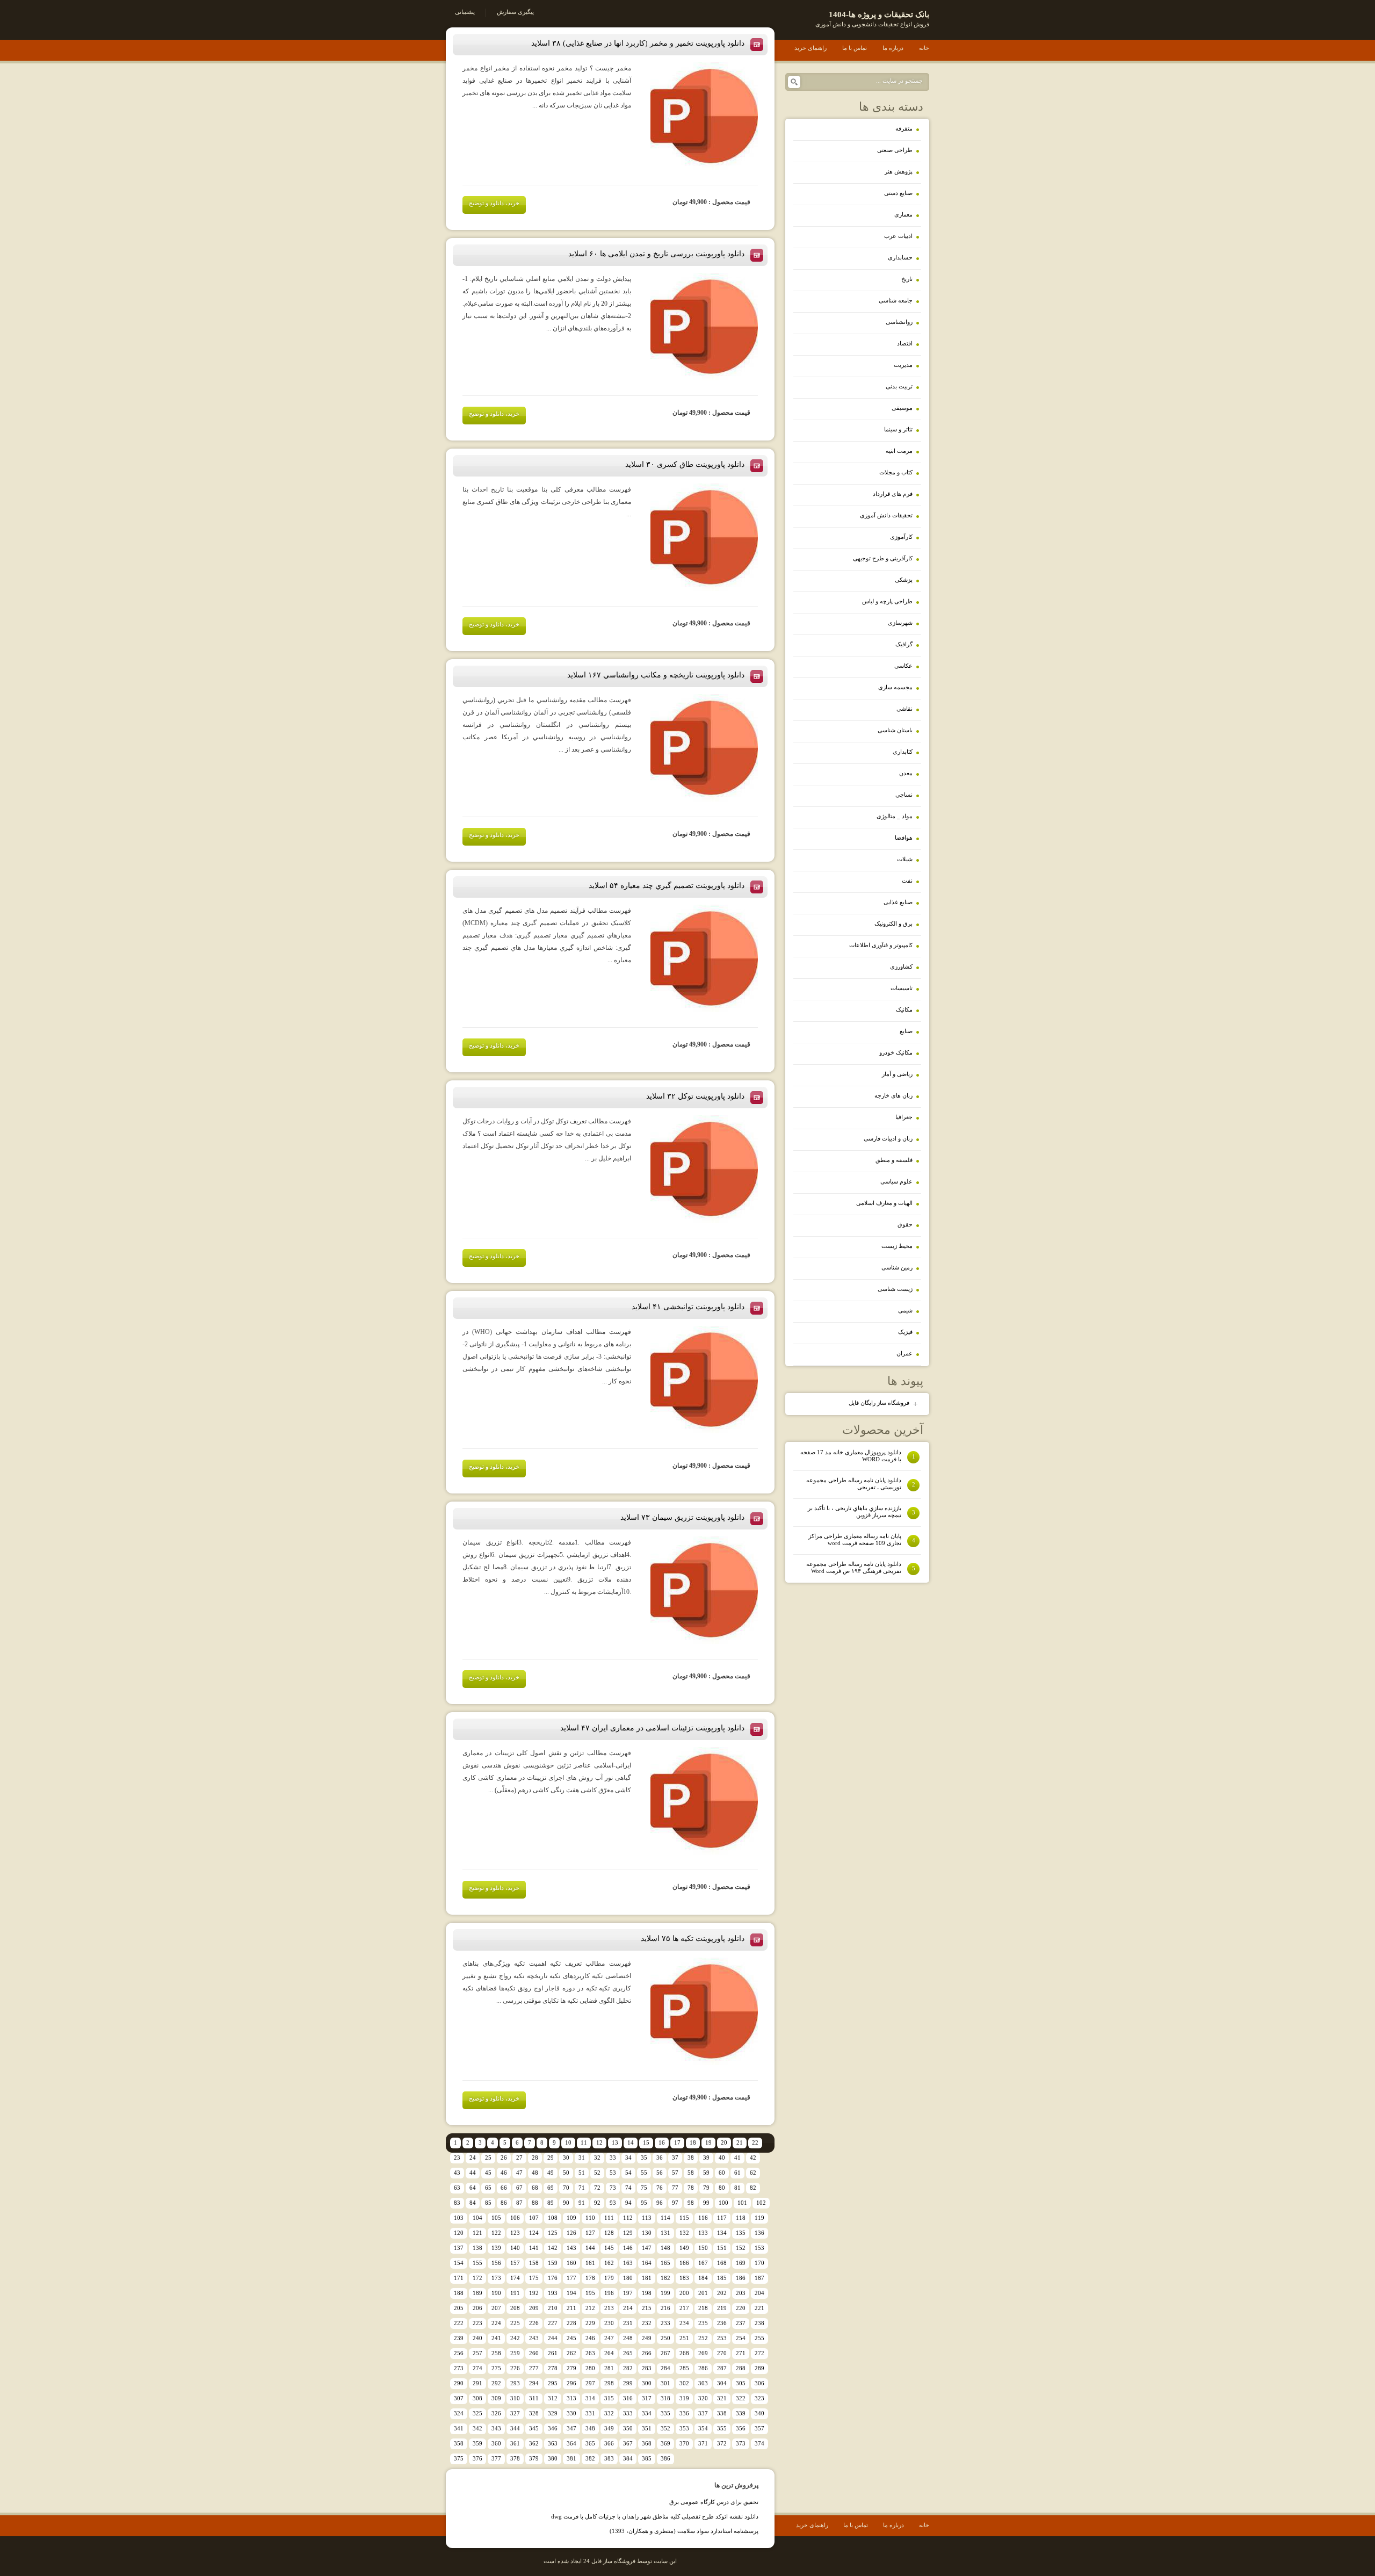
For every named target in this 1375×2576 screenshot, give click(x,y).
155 (477, 2263)
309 (496, 2398)
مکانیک (904, 1009)
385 (647, 2458)
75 (644, 2188)
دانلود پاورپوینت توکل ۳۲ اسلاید (695, 1096)
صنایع (906, 1031)
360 (496, 2443)
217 (684, 2308)
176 (553, 2278)
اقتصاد (905, 343)
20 (724, 2142)
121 (477, 2233)
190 (496, 2293)
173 (496, 2278)
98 (691, 2203)
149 (684, 2248)
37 (675, 2158)
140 (515, 2248)
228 (571, 2323)
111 (609, 2218)
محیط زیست (897, 1246)
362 (534, 2443)
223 (477, 2323)
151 (722, 2248)
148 (665, 2248)
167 (703, 2263)
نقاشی (904, 709)
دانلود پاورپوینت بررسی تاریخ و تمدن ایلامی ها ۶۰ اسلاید (656, 254)
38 (691, 2158)
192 (534, 2293)
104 (477, 2218)
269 (703, 2353)
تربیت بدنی (899, 386)
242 (515, 2338)
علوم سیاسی (896, 1181)
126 (571, 2233)
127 (590, 2233)
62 (753, 2173)
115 (684, 2218)
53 (613, 2173)
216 (665, 2308)
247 (609, 2338)
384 (628, 2458)
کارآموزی (901, 537)
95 (644, 2203)
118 (741, 2218)
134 (722, 2233)
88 (535, 2203)
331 (590, 2413)
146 (628, 2248)
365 (590, 2443)
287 (722, 2368)
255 (759, 2338)
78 (691, 2188)
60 (722, 2173)
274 (477, 2368)
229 (590, 2323)
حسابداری (900, 257)
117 (722, 2218)
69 (551, 2188)
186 (741, 2278)
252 (703, 2338)
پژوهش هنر (899, 171)
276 (515, 2368)
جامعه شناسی (896, 300)
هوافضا (904, 838)
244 (553, 2338)
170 (759, 2263)
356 (741, 2428)
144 (590, 2248)
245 (571, 2338)
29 (551, 2158)
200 (684, 2293)
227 (553, 2323)
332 (609, 2413)
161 (590, 2263)
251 (684, 2338)
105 (496, 2218)
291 (477, 2383)
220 (741, 2308)
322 (741, 2398)
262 (571, 2353)
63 (457, 2188)
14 (631, 2142)
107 (534, 2218)
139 (496, 2248)
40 (722, 2158)
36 (660, 2158)
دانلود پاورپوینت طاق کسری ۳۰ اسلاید (685, 464)
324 (459, 2413)
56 (660, 2173)
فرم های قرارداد (893, 494)
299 (628, 2383)
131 (665, 2233)
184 (703, 2278)
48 (535, 2173)
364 (571, 2443)
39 (706, 2158)
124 (534, 2233)
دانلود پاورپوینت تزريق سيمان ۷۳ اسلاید (682, 1517)
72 (597, 2188)
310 (515, 2398)
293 (515, 2383)
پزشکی (904, 580)
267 (665, 2353)
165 (665, 2263)
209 (534, 2308)
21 (740, 2142)
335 (665, 2413)
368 (647, 2443)
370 (684, 2443)
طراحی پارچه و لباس (887, 601)
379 (534, 2458)
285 (684, 2368)
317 (647, 2398)
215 (647, 2308)
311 (534, 2398)
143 (571, 2248)
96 (660, 2203)
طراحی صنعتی (895, 150)
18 (693, 2142)
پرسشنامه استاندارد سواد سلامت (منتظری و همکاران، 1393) (684, 2531)
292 (496, 2383)
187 (759, 2278)
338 (722, 2413)
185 (722, 2278)
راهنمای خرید (810, 48)
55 (644, 2173)
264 (609, 2353)
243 (534, 2338)
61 (737, 2173)
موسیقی (902, 408)
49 (551, 2173)
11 (584, 2142)
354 (703, 2428)
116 (703, 2218)
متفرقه (904, 128)
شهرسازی (900, 623)
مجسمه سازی (895, 687)
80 (722, 2188)
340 (759, 2413)
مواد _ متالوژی (895, 816)
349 (609, 2428)
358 (459, 2443)
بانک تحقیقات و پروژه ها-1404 (879, 15)
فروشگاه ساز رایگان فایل (879, 1403)
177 (571, 2278)
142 (553, 2248)
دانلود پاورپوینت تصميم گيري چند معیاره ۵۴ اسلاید (667, 886)
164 (647, 2263)
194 (571, 2293)
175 (534, 2278)
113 (647, 2218)
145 (609, 2248)
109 (571, 2218)
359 (477, 2443)
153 (759, 2248)
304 (722, 2383)
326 (496, 2413)
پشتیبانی (465, 12)
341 (459, 2428)
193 (553, 2293)
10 (568, 2142)
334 (647, 2413)
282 (628, 2368)
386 (665, 2458)
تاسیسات (902, 988)
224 (496, 2323)
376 (477, 2458)
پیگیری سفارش (515, 12)
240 (477, 2338)
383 (609, 2458)
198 (647, 2293)
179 (609, 2278)
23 (457, 2158)
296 (571, 2383)
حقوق (905, 1224)
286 (703, 2368)
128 (609, 2233)
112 (628, 2218)
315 (609, 2398)
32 (597, 2158)
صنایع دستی (898, 193)
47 (519, 2173)
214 (628, 2308)
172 (477, 2278)
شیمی (905, 1310)
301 (665, 2383)
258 (496, 2353)
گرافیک (904, 644)
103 (459, 2218)
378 (515, 2458)
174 (515, 2278)
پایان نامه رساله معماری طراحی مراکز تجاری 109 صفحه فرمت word (862, 1539)
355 (722, 2428)
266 (647, 2353)
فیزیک (905, 1332)
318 (665, 2398)
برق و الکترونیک (893, 923)
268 (684, 2353)
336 (684, 2413)
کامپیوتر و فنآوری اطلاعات (881, 945)
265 (628, 2353)
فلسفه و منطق (894, 1160)
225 (515, 2323)
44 (473, 2173)
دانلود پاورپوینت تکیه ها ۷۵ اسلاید (693, 1939)
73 (613, 2188)
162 (609, 2263)
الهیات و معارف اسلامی (884, 1203)
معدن (906, 773)
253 (722, 2338)
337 (703, 2413)
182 (665, 2278)
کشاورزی (901, 966)
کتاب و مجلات (896, 472)
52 (597, 2173)
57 (675, 2173)
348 (590, 2428)
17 (677, 2142)
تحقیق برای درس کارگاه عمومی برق (714, 2502)
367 (628, 2443)
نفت (907, 881)
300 (647, 2383)
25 (488, 2158)
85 (488, 2203)
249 (647, 2338)
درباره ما (893, 48)
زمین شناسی (897, 1267)
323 (759, 2398)
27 (519, 2158)
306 (759, 2383)
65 (488, 2188)
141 (534, 2248)
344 (515, 2428)
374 (759, 2443)
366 (609, 2443)
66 (504, 2188)
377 (496, 2458)
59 (706, 2173)
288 (741, 2368)
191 (515, 2293)
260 (534, 2353)
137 (459, 2248)
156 (496, 2263)
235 (703, 2323)
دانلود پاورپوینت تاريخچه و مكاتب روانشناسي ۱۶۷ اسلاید (656, 675)
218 (703, 2308)
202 (722, 2293)
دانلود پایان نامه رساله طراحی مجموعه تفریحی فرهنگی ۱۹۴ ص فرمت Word (861, 1567)
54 (628, 2173)
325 (477, 2413)
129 (628, 2233)
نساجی (904, 795)
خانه (924, 48)
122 (496, 2233)
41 (737, 2158)
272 (759, 2353)
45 (488, 2173)
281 (609, 2368)
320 (703, 2398)
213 (609, 2308)
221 (759, 2308)
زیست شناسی (895, 1289)
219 (722, 2308)
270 (722, 2353)
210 (553, 2308)
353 (684, 2428)
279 (571, 2368)
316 (628, 2398)
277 (534, 2368)
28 (535, 2158)
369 (665, 2443)
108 (553, 2218)
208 (515, 2308)
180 (628, 2278)
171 (459, 2278)
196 (609, 2293)
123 (515, 2233)
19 (708, 2142)
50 (566, 2173)
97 (675, 2203)
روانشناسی (899, 322)
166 (684, 2263)
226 (534, 2323)
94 (628, 2203)
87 (519, 2203)
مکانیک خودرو (896, 1052)
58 (691, 2173)
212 (590, 2308)
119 (759, 2218)
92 (597, 2203)
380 (553, 2458)
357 (759, 2428)
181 (647, 2278)
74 (628, 2188)
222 (459, 2323)
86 (504, 2203)
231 (628, 2323)
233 (665, 2323)
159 (553, 2263)
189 (477, 2293)
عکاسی (903, 666)
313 (571, 2398)
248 (628, 2338)
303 (703, 2383)
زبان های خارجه (893, 1095)
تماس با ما (855, 48)
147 (647, 2248)
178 (590, 2278)
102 (761, 2203)
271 (741, 2353)
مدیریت (903, 365)
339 (741, 2413)
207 (496, 2308)
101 (742, 2203)
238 (759, 2323)
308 (477, 2398)
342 (477, 2428)
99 (706, 2203)
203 (741, 2293)
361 (515, 2443)
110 (590, 2218)
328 (534, 2413)
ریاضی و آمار (897, 1074)
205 (459, 2308)
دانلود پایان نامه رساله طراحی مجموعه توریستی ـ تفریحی (861, 1484)
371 (703, 2443)
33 (613, 2158)
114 (665, 2218)
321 (722, 2398)
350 (628, 2428)
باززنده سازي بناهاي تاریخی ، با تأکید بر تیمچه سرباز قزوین (862, 1511)
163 (628, 2263)
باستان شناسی (895, 730)
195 (590, 2293)
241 (496, 2338)
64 (473, 2188)
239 (459, 2338)
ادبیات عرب (898, 236)
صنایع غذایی (898, 902)
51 (582, 2173)
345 (534, 2428)
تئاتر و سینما (898, 429)
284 (665, 2368)
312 (553, 2398)
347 (571, 2428)
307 (459, 2398)
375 (459, 2458)
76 (660, 2188)
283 (647, 2368)
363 (553, 2443)
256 (459, 2353)
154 (459, 2263)
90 (566, 2203)
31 (582, 2158)
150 (703, 2248)
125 (553, 2233)
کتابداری (903, 752)
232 (647, 2323)
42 (753, 2158)
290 (459, 2383)
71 (582, 2188)
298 (609, 2383)
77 (675, 2188)
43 (457, 2173)
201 (703, 2293)
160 (571, 2263)
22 (755, 2142)
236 (722, 2323)
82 (753, 2188)
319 (684, 2398)
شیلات (905, 859)
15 (646, 2142)
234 (684, 2323)
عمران (904, 1353)
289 (759, 2368)
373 (741, 2443)
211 (571, 2308)
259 (515, 2353)
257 (477, 2353)
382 (590, 2458)
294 (534, 2383)
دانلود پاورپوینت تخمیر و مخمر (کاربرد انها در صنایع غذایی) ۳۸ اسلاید (638, 43)
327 (515, 2413)
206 (477, 2308)
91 (582, 2203)
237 (741, 2323)
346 (553, 2428)
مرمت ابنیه (899, 451)
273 (459, 2368)
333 (628, 2413)
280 (590, 2368)
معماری (903, 214)
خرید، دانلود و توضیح (494, 203)
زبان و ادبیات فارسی (888, 1138)
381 (571, 2458)
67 (519, 2188)
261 (553, 2353)
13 (615, 2142)
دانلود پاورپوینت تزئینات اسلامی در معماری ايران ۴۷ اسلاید (652, 1728)
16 (662, 2142)
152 (741, 2248)
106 (515, 2218)
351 (647, 2428)
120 (459, 2233)
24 (473, 2158)
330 (571, 2413)
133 (703, 2233)
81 (737, 2188)
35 (644, 2158)
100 (723, 2203)
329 (553, 2413)
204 (759, 2293)
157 (515, 2263)
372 (722, 2443)
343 (496, 2428)
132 (684, 2233)
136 (759, 2233)
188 (459, 2293)
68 (535, 2188)
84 (473, 2203)
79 (706, 2188)
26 (504, 2158)
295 (553, 2383)
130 (647, 2233)
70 (566, 2188)
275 (496, 2368)
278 (553, 2368)
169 (741, 2263)
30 (566, 2158)
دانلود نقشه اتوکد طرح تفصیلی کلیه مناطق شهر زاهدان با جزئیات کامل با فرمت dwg (655, 2516)
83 (457, 2203)
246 (590, 2338)
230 (609, 2323)
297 (590, 2383)
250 (665, 2338)
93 (613, 2203)
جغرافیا (904, 1117)
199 (665, 2293)
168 (722, 2263)
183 (684, 2278)
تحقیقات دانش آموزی (886, 515)
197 (628, 2293)
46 (504, 2173)
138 (477, 2248)
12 (599, 2142)
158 (534, 2263)
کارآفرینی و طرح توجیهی (883, 558)
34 (628, 2158)
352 (665, 2428)
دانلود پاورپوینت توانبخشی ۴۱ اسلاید (688, 1307)
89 (551, 2203)
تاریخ (907, 279)
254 (741, 2338)
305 (741, 2383)
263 (590, 2353)
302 (684, 2383)
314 (590, 2398)
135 (741, 2233)
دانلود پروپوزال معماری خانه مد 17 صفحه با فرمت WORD (858, 1456)
